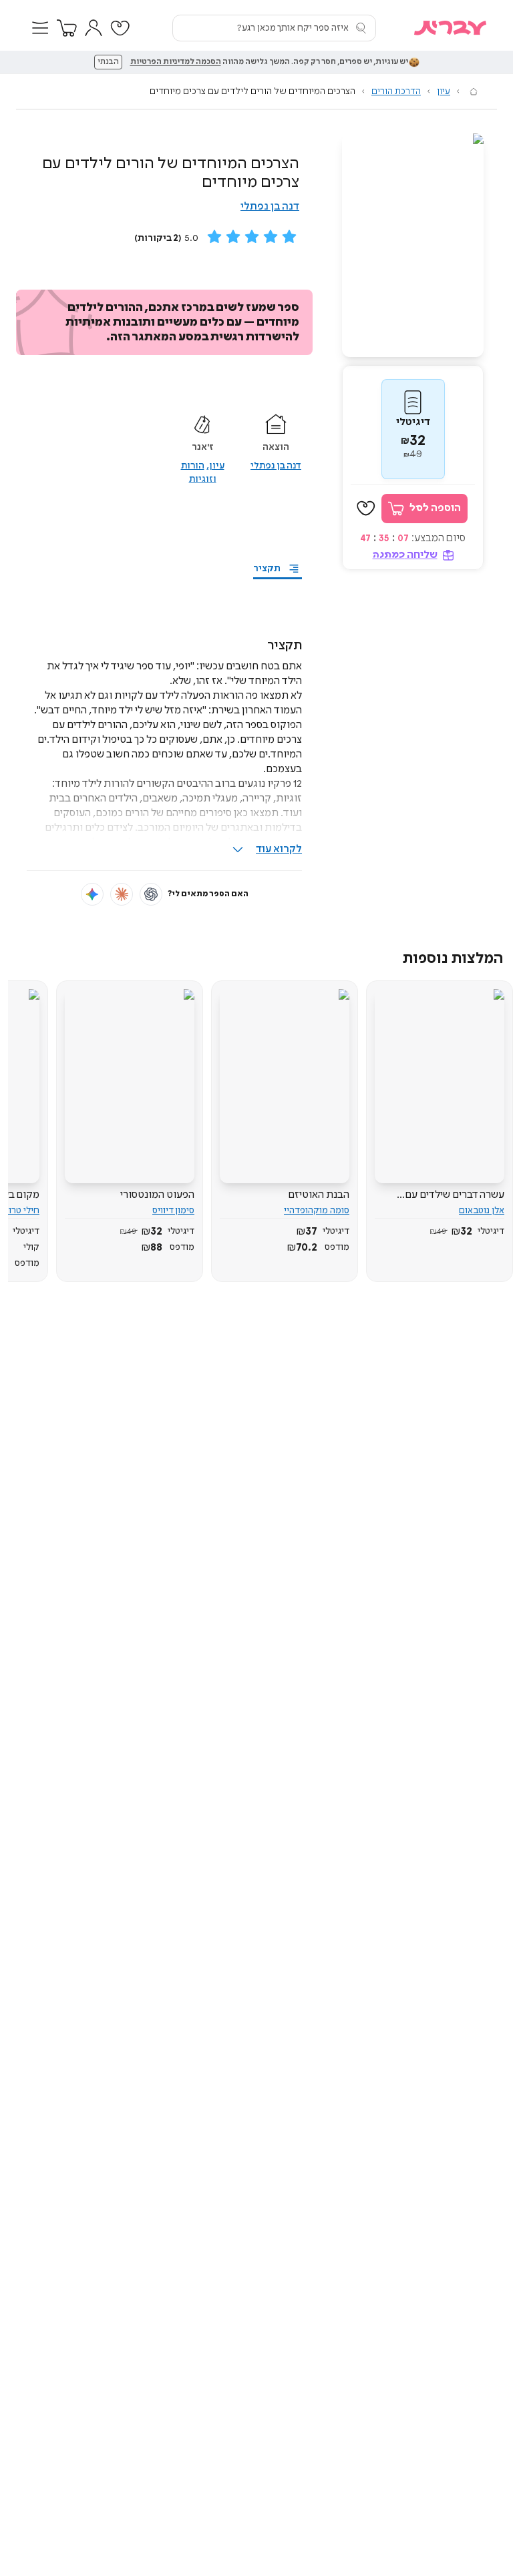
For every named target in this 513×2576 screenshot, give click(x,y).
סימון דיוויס (173, 1211)
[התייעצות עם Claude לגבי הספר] (122, 894)
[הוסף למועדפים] (366, 509)
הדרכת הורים (396, 91)
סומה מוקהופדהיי (317, 1211)
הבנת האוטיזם (319, 1195)
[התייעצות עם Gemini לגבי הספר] (92, 894)
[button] (40, 28)
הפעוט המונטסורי (157, 1195)
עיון (444, 91)
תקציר (267, 569)
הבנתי (108, 62)
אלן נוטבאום (482, 1211)
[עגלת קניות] (67, 28)
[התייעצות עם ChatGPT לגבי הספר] (151, 894)
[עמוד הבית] (474, 91)
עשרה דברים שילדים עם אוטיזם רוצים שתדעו (455, 1195)
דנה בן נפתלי (270, 207)
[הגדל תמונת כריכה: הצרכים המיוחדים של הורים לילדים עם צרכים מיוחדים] (413, 245)
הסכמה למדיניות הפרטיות (176, 62)
